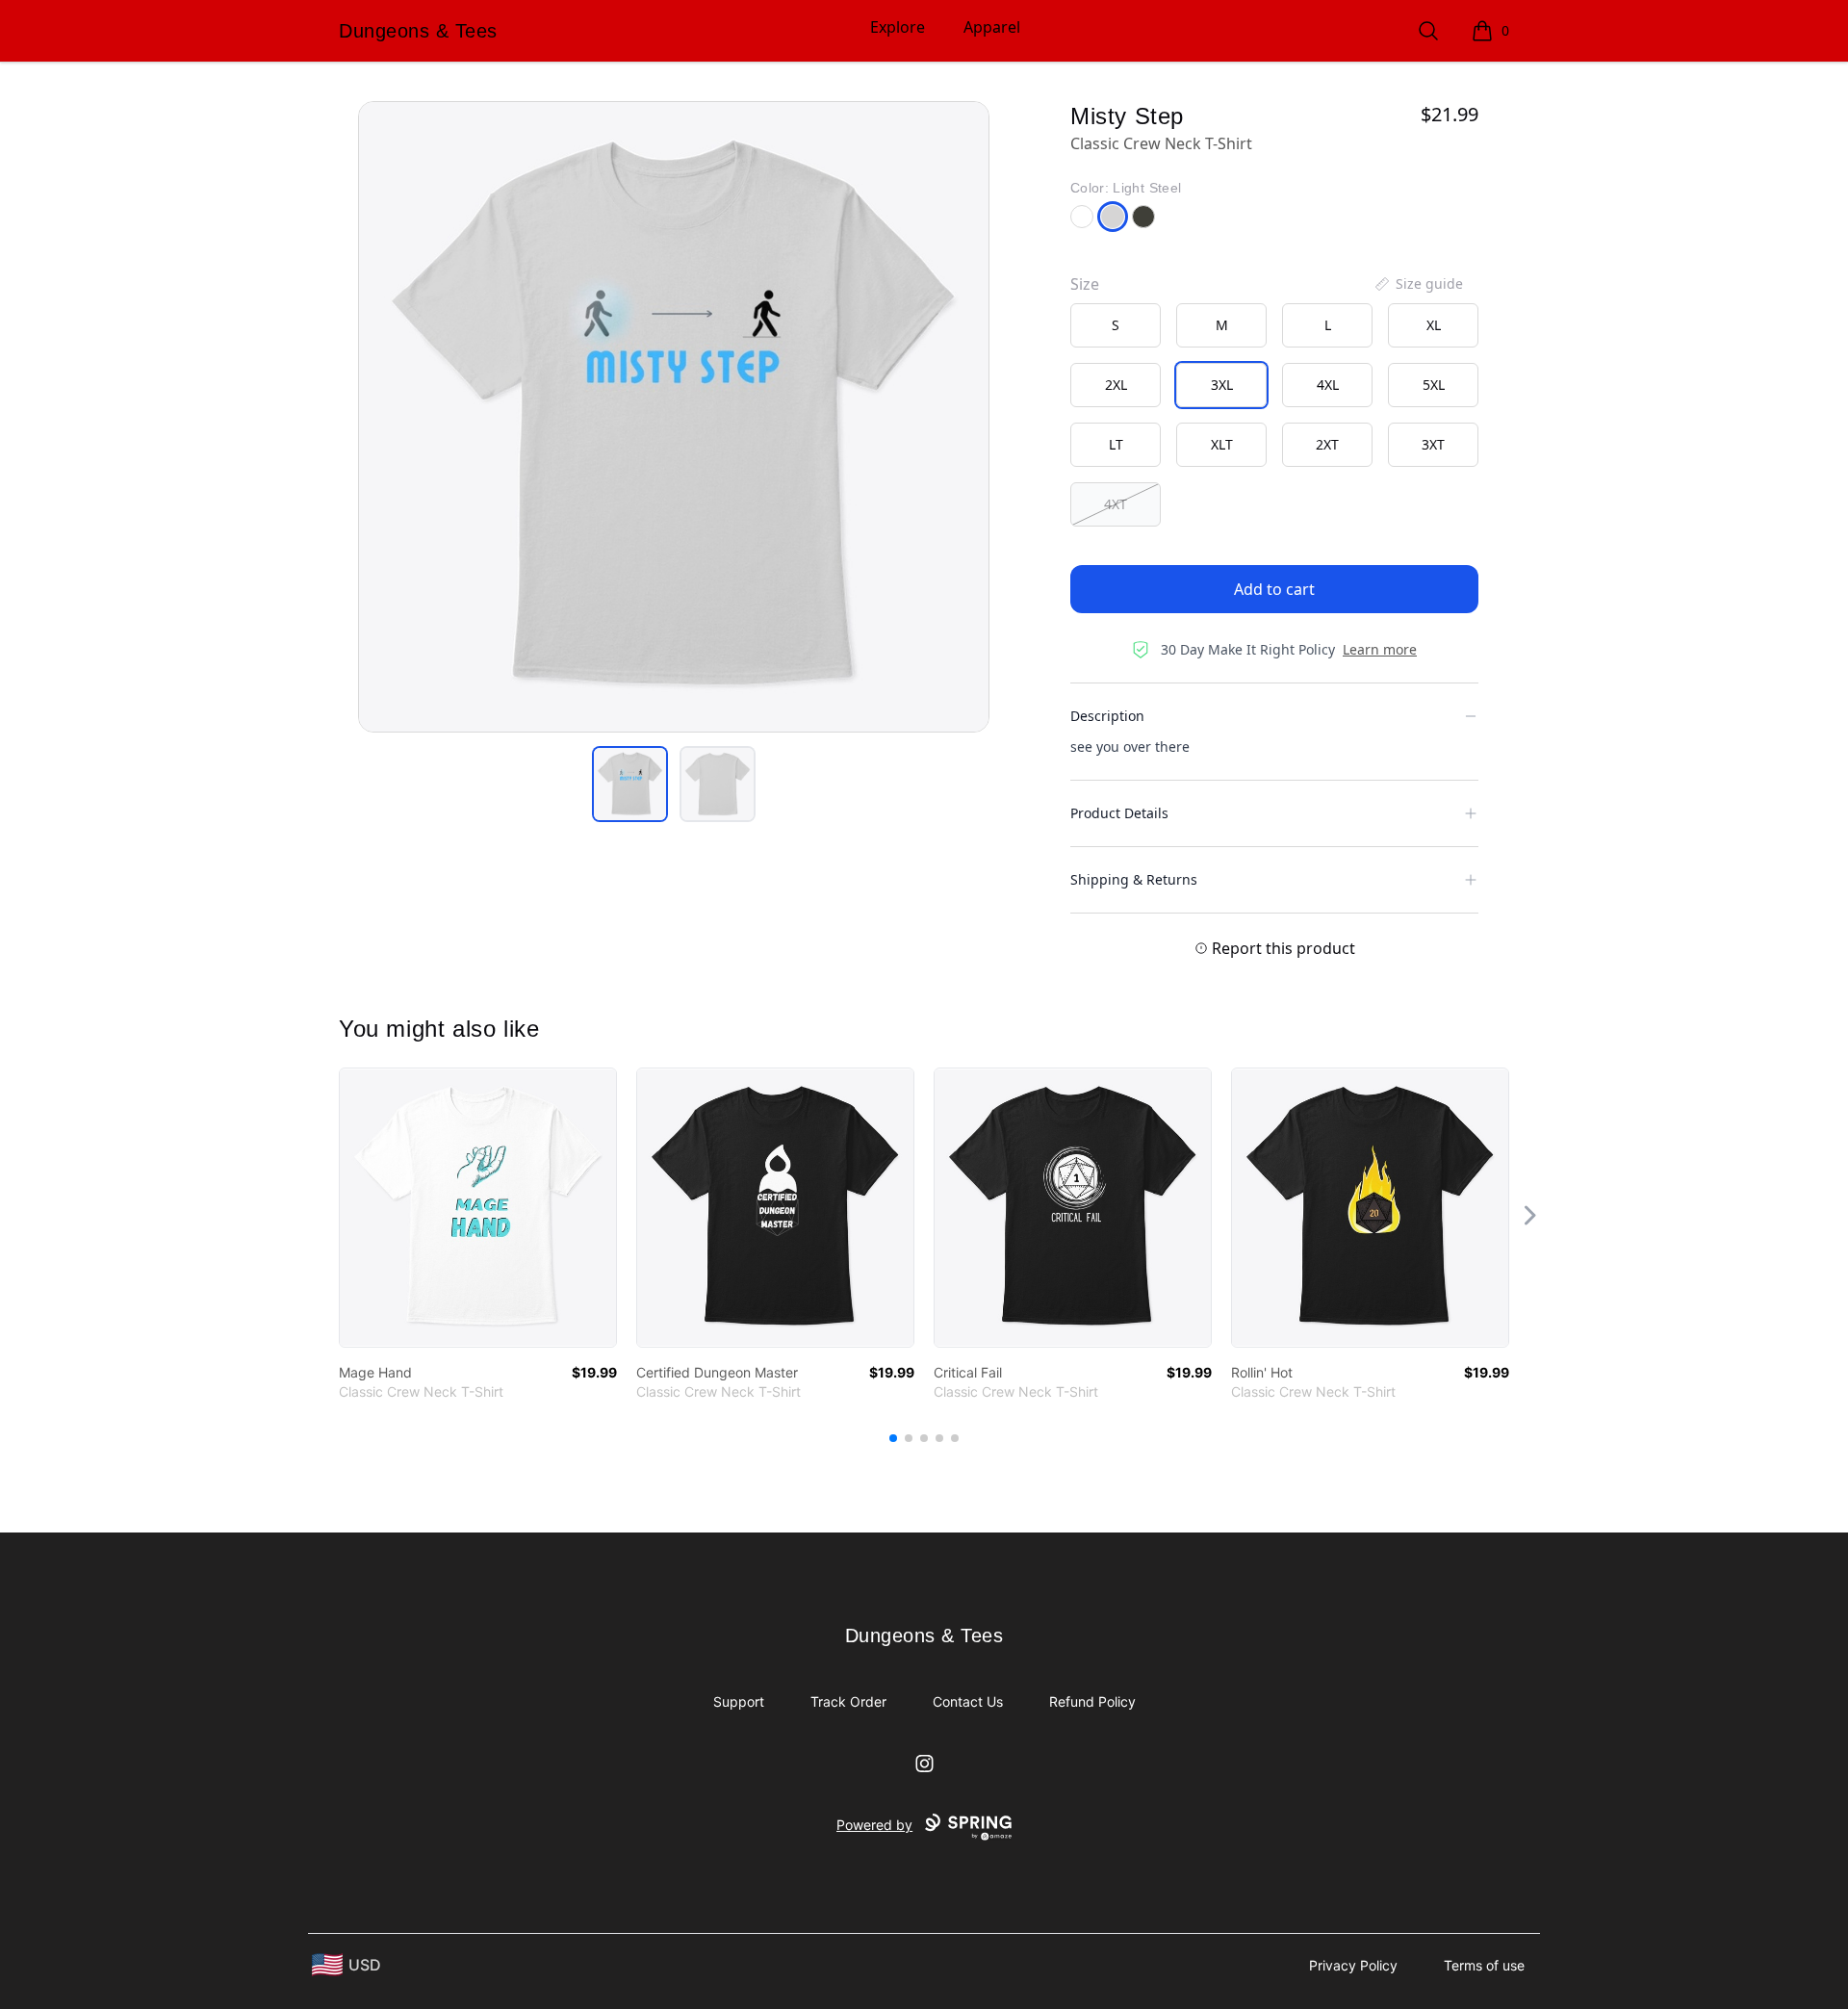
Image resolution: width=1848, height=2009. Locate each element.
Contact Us (968, 1701)
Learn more (1380, 649)
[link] (478, 1208)
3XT (1433, 444)
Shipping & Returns (1134, 879)
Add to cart (1274, 589)
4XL (1328, 385)
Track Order (848, 1701)
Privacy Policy (1353, 1965)
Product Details (1119, 813)
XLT (1222, 444)
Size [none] (1085, 284)
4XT (1116, 504)
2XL (1116, 385)
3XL (1222, 385)
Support (739, 1701)
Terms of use (1484, 1965)
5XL (1434, 385)
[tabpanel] (674, 417)
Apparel (992, 27)
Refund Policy (1092, 1701)
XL (1434, 325)
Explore (898, 27)
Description (1107, 716)
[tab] (630, 784)
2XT (1327, 444)
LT (1116, 444)
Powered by (874, 1825)
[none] (1418, 284)
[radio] (1116, 325)
